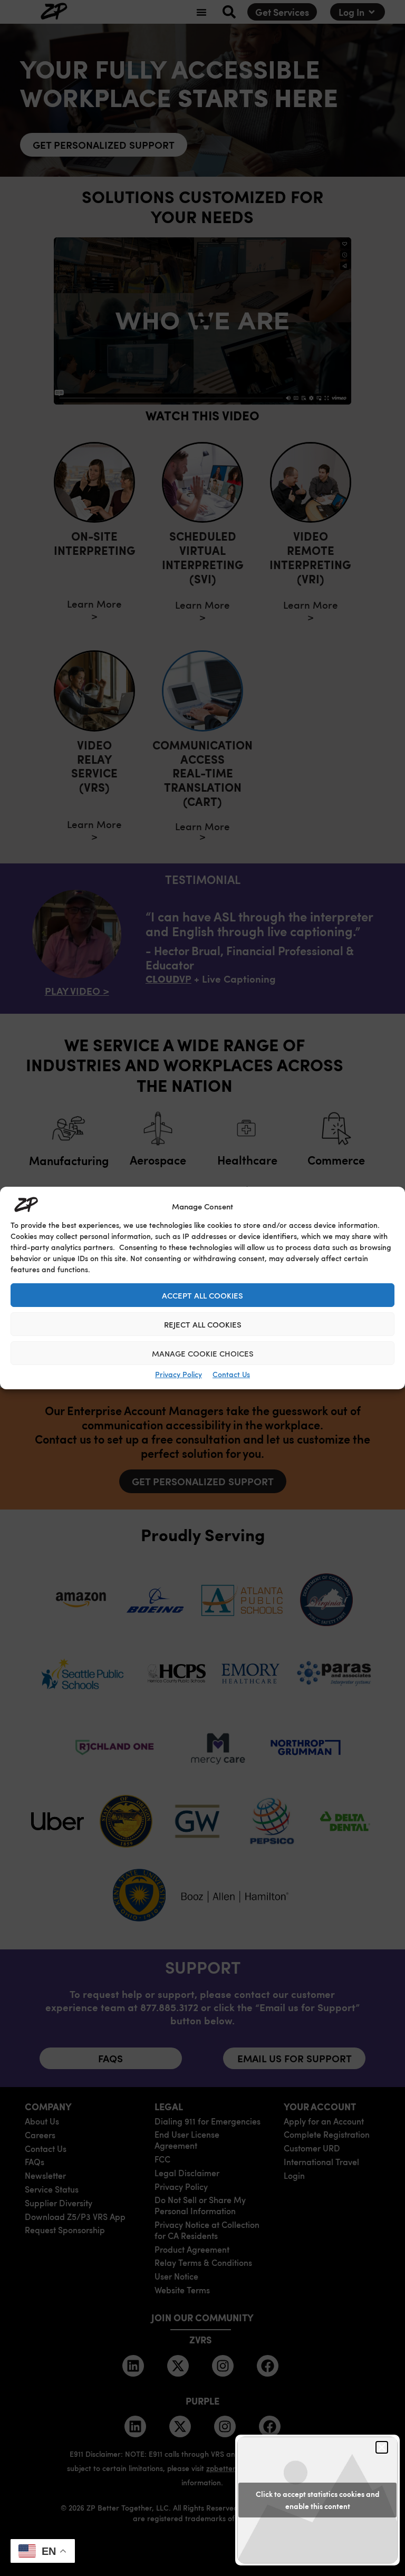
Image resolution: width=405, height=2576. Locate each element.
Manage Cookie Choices (203, 1353)
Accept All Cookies (202, 1295)
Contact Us (231, 1374)
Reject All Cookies (203, 1324)
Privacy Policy (179, 1374)
